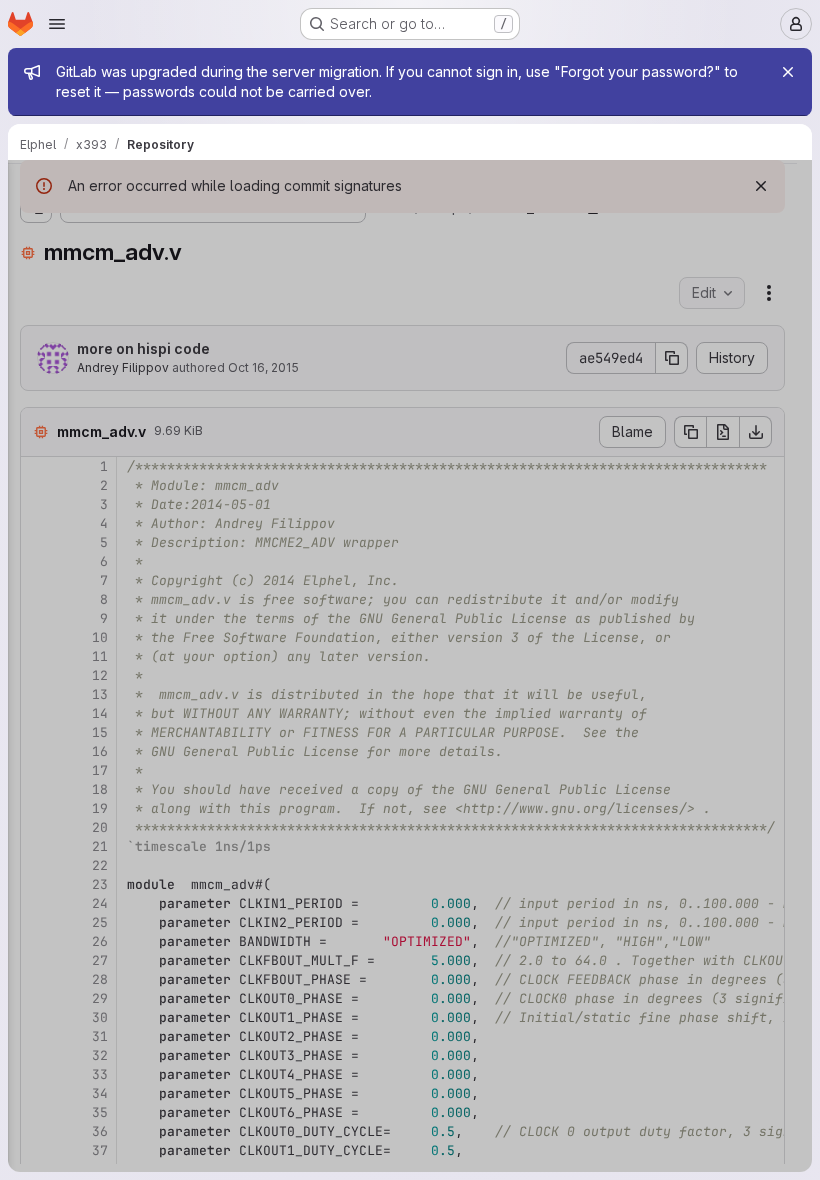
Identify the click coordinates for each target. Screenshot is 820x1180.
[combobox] (164, 227)
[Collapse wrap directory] (36, 325)
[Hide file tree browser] (36, 188)
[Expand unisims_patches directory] (36, 261)
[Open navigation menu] (57, 24)
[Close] (788, 72)
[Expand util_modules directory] (36, 293)
